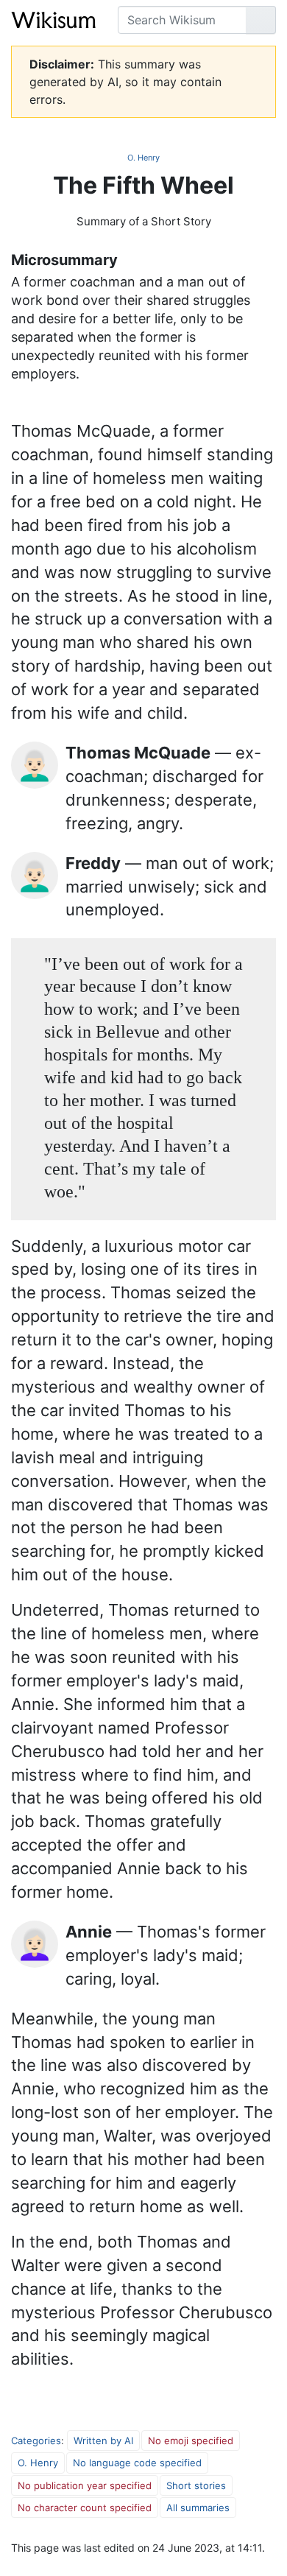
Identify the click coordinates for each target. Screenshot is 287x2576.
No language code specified (137, 2463)
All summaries (198, 2508)
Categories (36, 2440)
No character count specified (85, 2508)
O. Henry (143, 158)
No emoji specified (191, 2440)
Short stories (196, 2485)
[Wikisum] (53, 20)
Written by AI (103, 2440)
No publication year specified (85, 2485)
